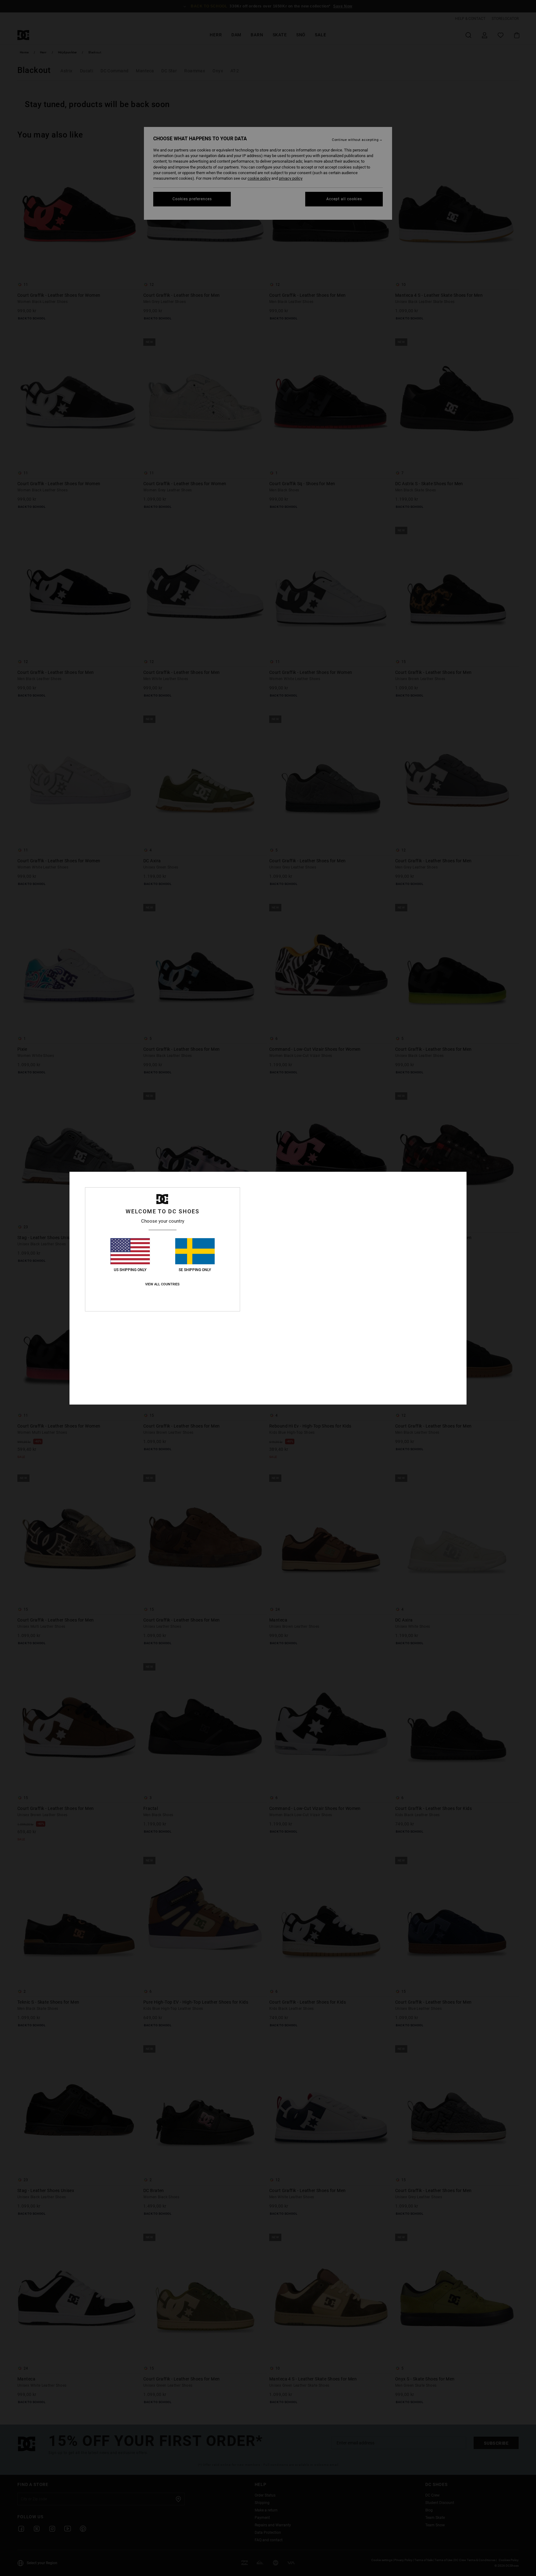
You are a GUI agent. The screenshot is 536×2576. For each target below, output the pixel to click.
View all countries (162, 1284)
